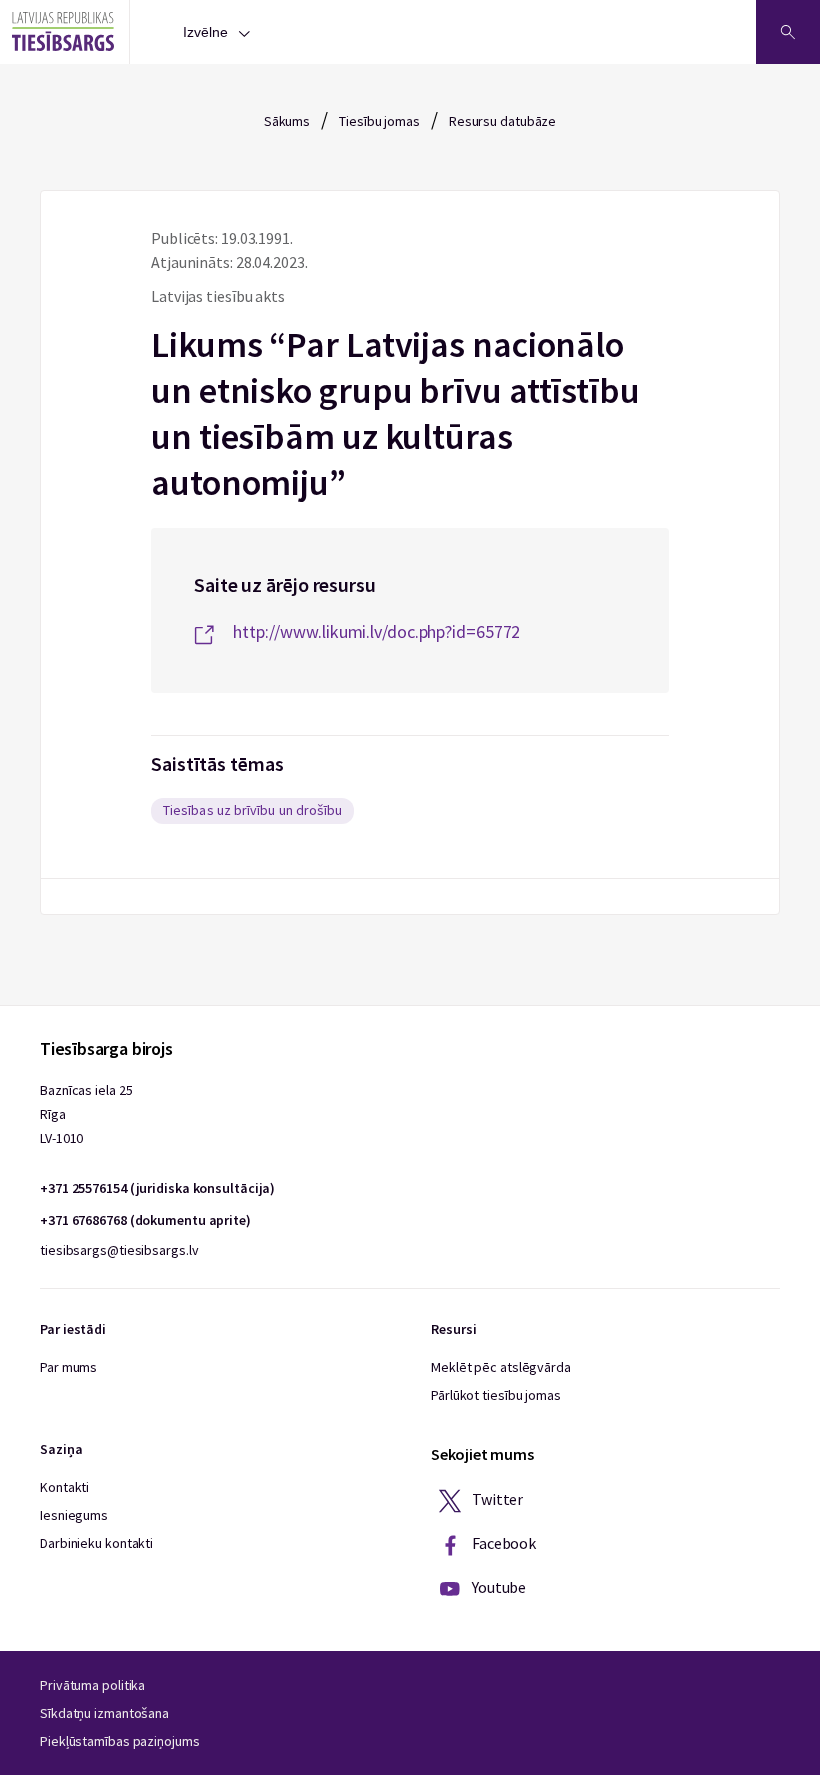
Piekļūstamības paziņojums (120, 1741)
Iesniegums (74, 1515)
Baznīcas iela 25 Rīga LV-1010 (86, 1114)
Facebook (502, 1543)
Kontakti (64, 1487)
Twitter (496, 1499)
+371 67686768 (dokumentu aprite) (145, 1220)
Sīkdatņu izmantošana (104, 1713)
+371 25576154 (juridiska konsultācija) (157, 1188)
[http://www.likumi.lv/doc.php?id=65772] (410, 610)
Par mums (68, 1367)
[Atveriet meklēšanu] (788, 32)
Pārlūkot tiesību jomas (496, 1395)
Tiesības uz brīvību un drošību (252, 810)
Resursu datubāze (502, 121)
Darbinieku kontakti (96, 1543)
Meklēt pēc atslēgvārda (501, 1367)
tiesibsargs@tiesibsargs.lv (119, 1250)
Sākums (287, 121)
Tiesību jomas (379, 121)
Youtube (497, 1587)
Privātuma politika (92, 1685)
